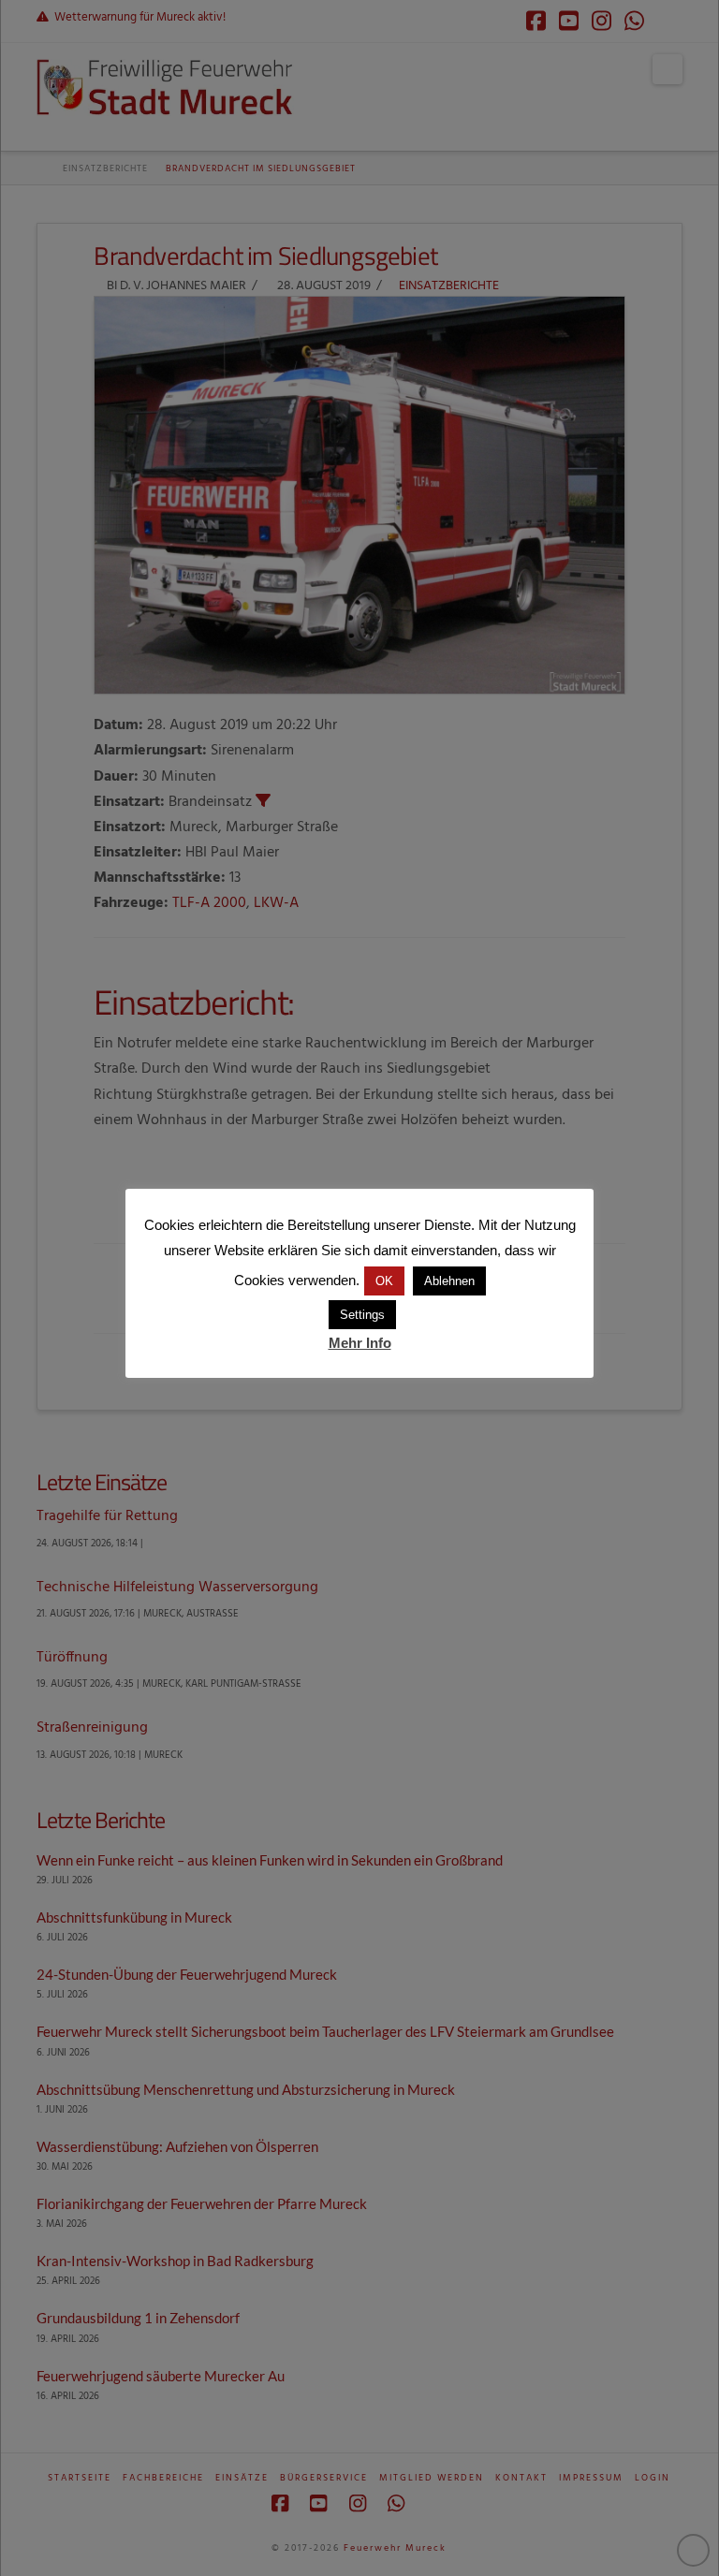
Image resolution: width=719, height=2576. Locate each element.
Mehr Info (360, 1343)
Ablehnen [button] (449, 1281)
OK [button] (384, 1281)
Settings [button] (362, 1315)
